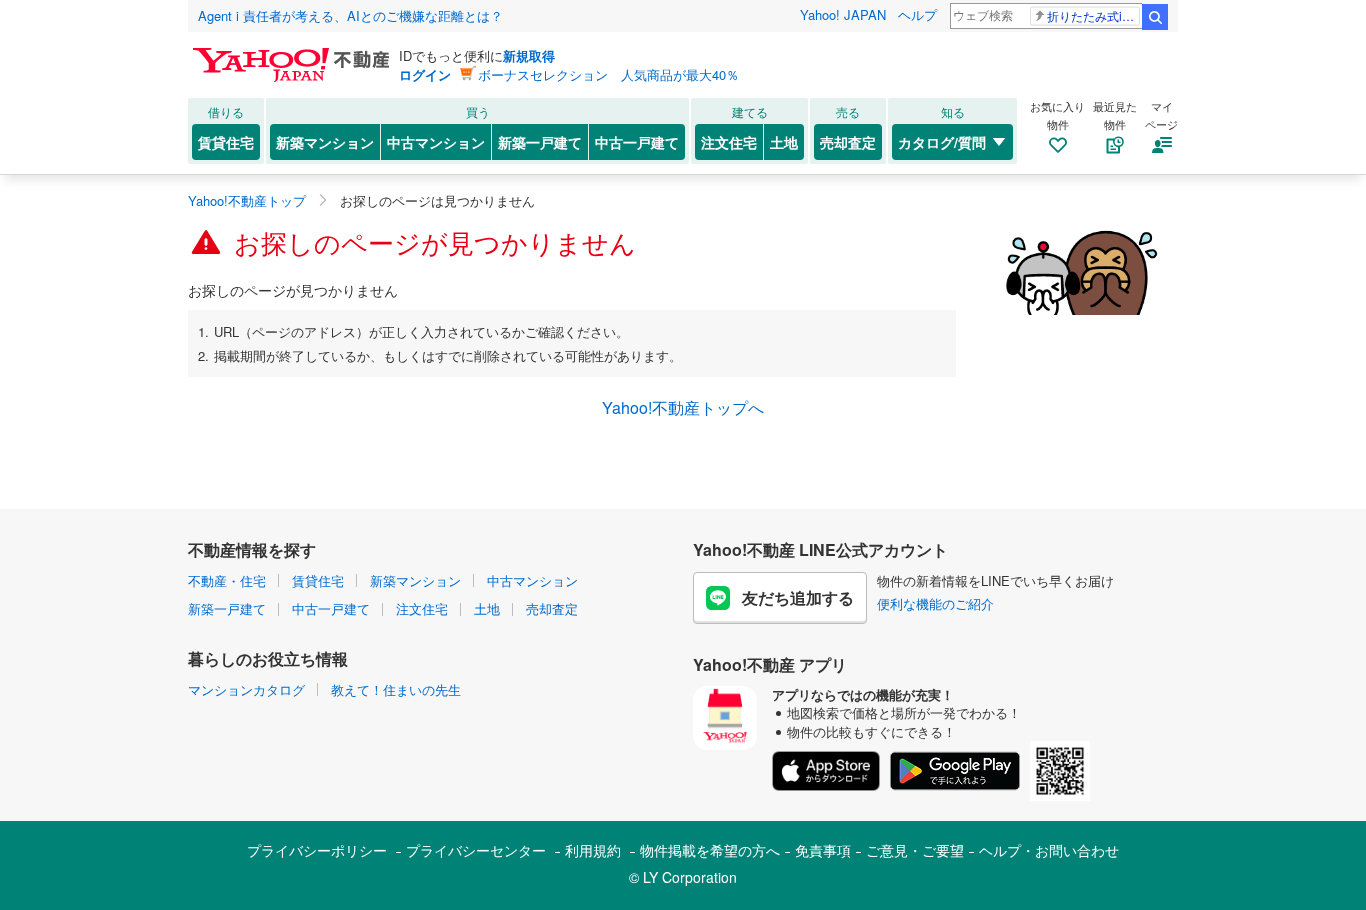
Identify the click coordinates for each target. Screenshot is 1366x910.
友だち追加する (798, 597)
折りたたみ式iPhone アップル (1093, 15)
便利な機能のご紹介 (935, 603)
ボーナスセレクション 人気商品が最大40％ (608, 74)
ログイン (425, 74)
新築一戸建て (540, 142)
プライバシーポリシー (317, 850)
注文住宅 (729, 142)
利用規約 (593, 850)
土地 (784, 142)
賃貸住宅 (226, 142)
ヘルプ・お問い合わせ (1049, 850)
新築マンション (325, 142)
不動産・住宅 (227, 580)
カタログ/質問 (942, 142)
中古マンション (436, 142)
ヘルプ (917, 14)
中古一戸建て (637, 142)
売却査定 (848, 142)
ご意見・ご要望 (915, 850)
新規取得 (529, 55)
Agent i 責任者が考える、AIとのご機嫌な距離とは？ (350, 15)
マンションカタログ (246, 689)
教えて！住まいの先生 (396, 689)
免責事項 (823, 850)
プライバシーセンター (476, 850)
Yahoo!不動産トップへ (683, 407)
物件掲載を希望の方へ (710, 850)
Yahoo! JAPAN (843, 14)
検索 (1155, 17)
